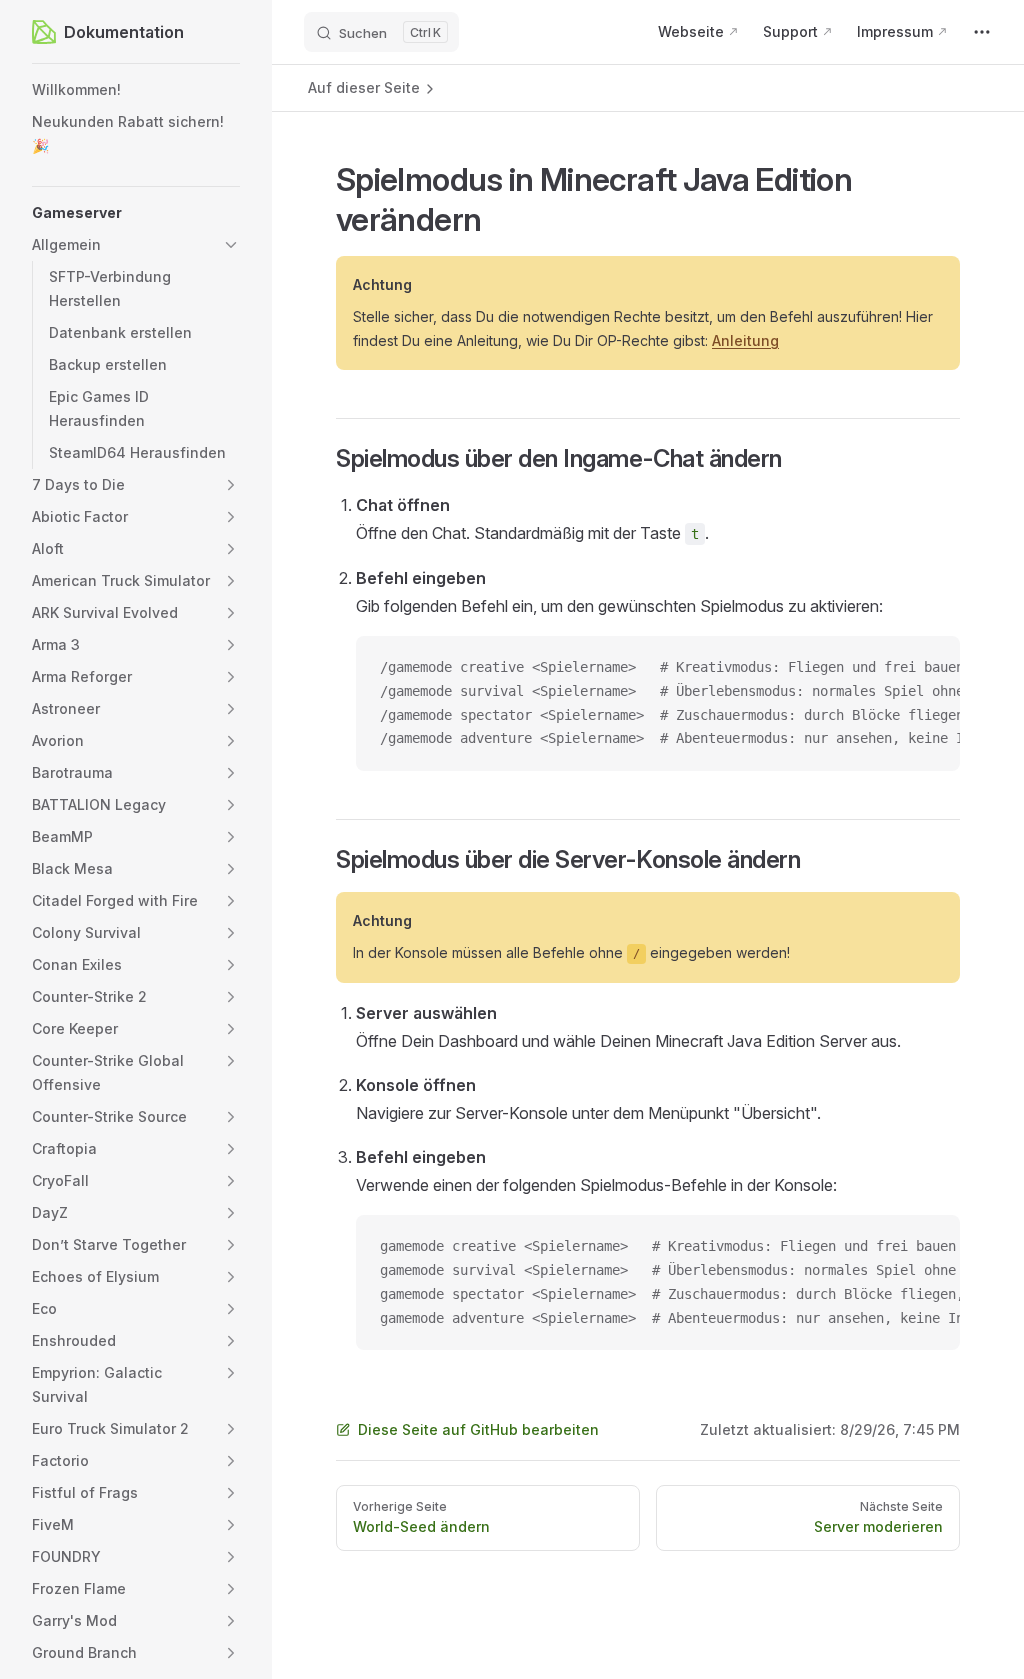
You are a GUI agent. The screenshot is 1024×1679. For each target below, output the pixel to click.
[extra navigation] (982, 32)
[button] (136, 213)
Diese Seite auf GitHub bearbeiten (478, 1429)
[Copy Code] (928, 668)
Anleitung (745, 340)
